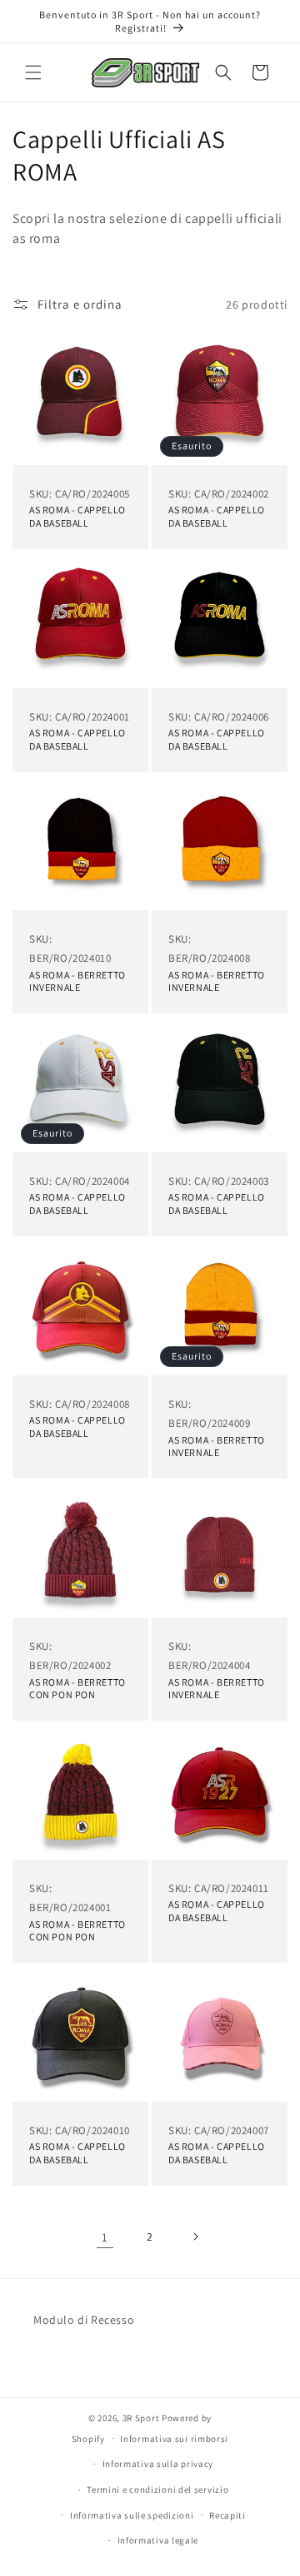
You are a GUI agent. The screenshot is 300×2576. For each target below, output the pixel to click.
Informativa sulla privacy (158, 2464)
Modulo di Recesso (84, 2320)
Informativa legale (158, 2540)
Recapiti (227, 2515)
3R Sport (141, 2418)
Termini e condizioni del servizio (157, 2489)
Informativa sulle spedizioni (132, 2515)
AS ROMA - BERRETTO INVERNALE (77, 981)
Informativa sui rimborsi (174, 2439)
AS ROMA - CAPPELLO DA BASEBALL (77, 516)
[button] (33, 72)
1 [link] (105, 2237)
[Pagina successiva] (195, 2237)
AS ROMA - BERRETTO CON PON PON (77, 1688)
